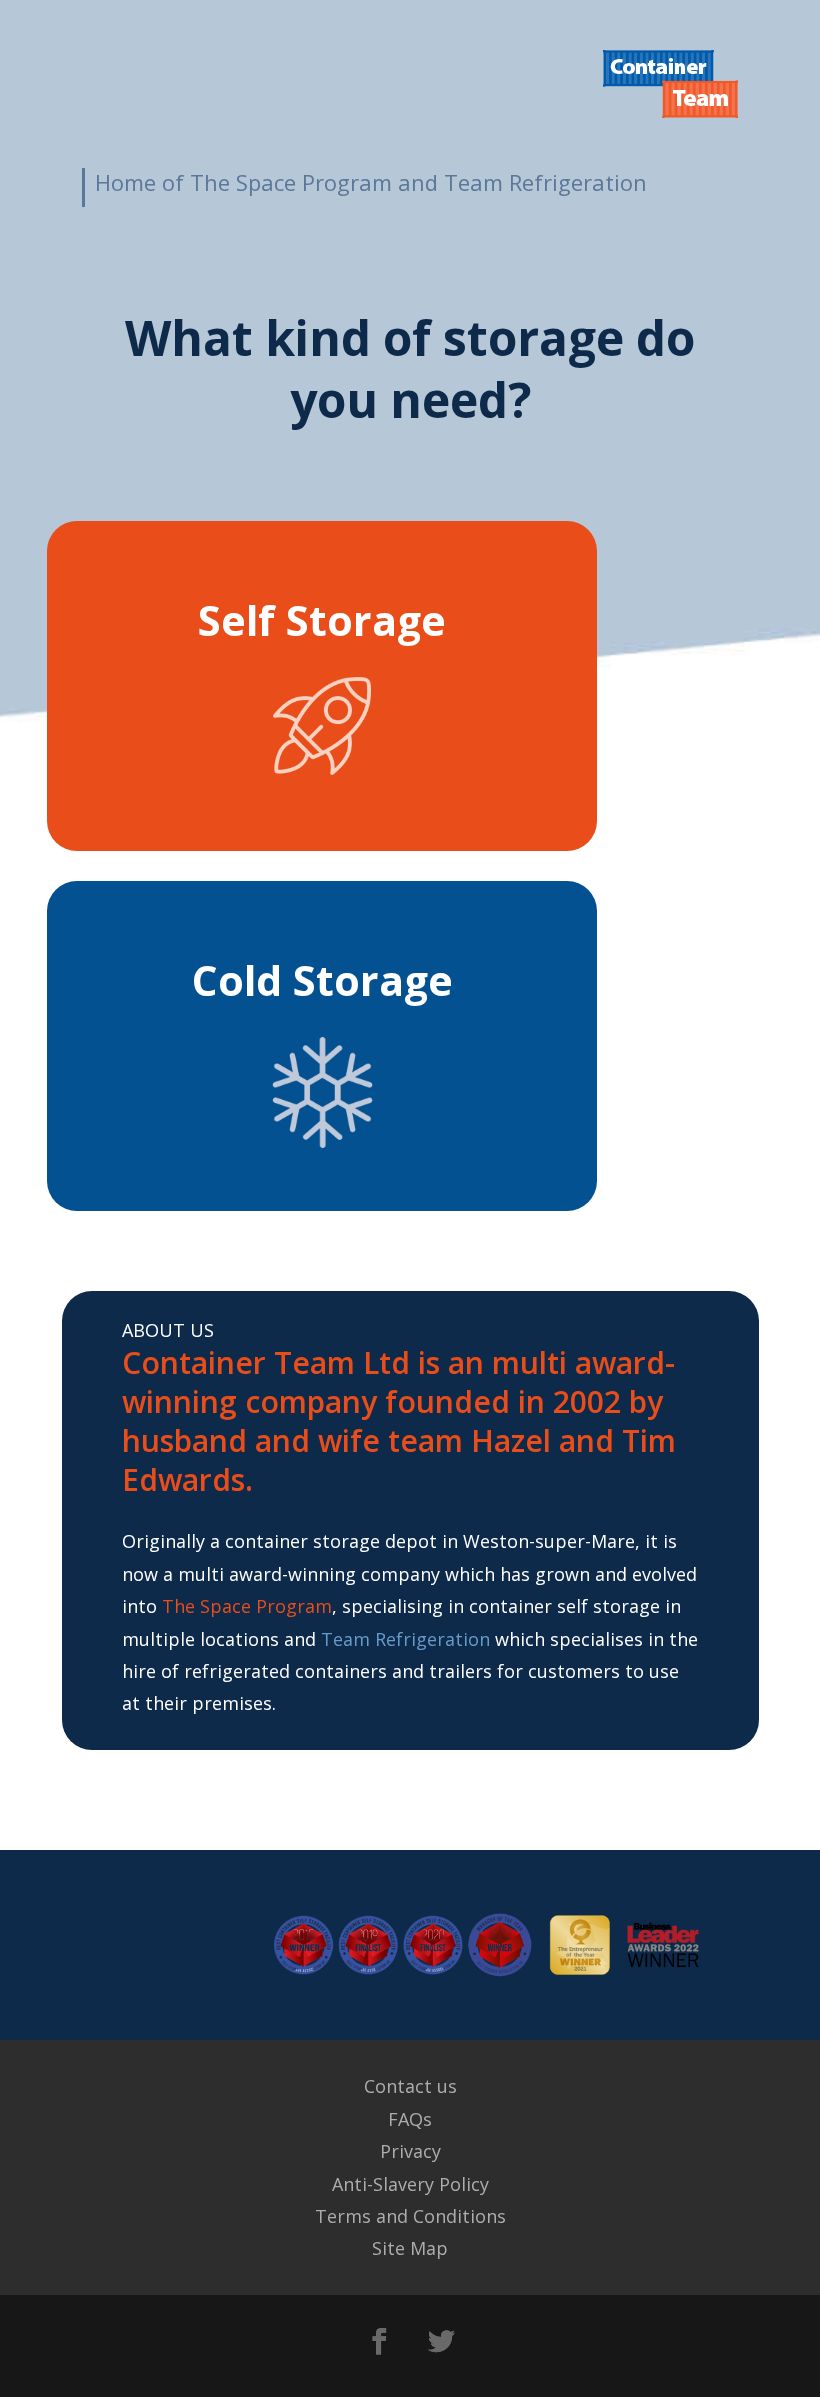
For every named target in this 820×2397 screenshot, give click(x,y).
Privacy (410, 2151)
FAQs (410, 2119)
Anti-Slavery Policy (410, 2184)
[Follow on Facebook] (379, 2342)
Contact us (410, 2086)
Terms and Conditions (410, 2216)
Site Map (410, 2248)
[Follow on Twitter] (441, 2342)
